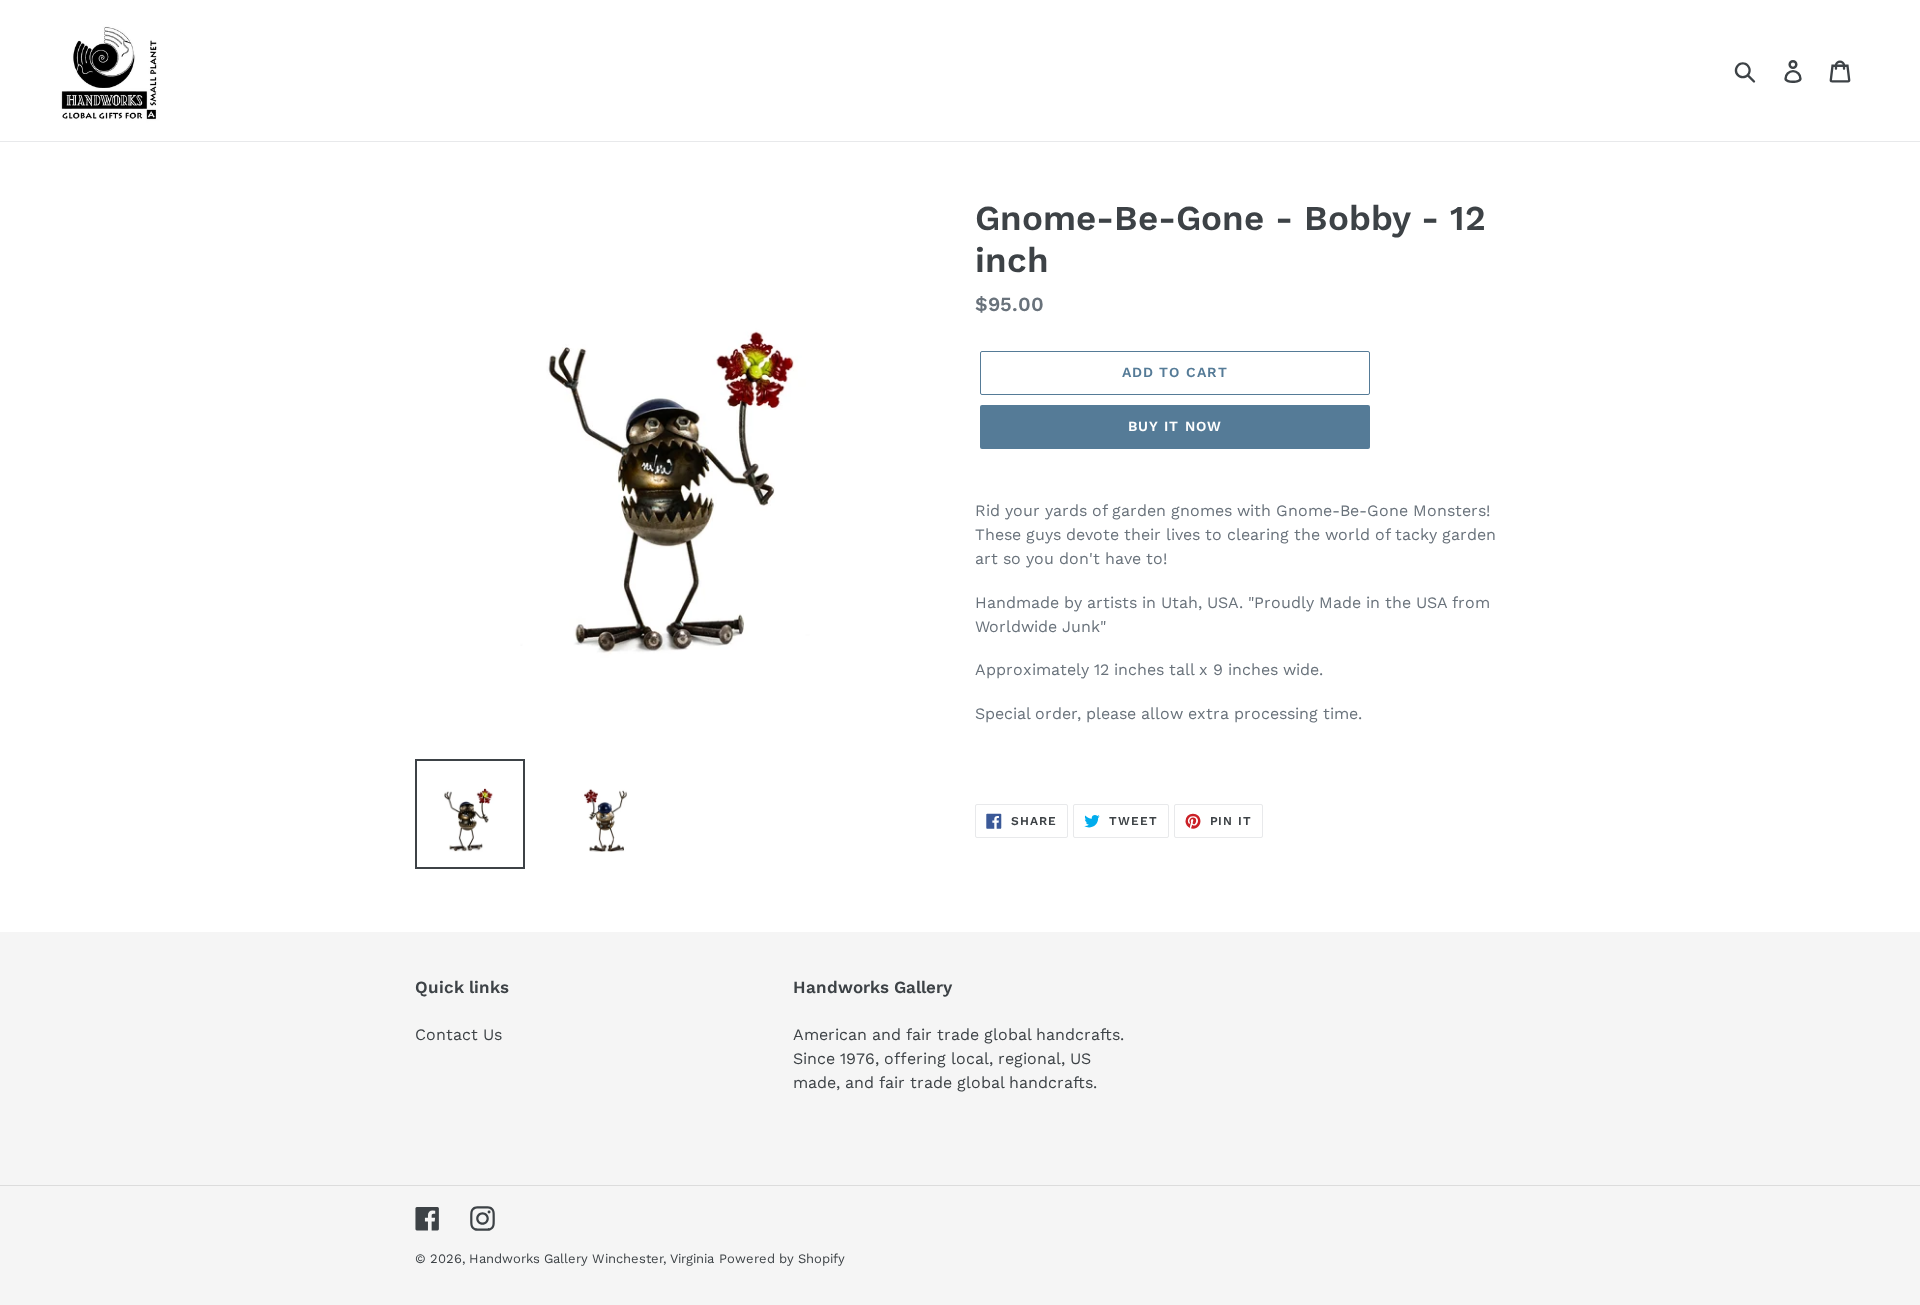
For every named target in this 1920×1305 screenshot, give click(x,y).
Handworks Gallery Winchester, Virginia (591, 1258)
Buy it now (1175, 426)
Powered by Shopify (782, 1258)
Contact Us (458, 1034)
